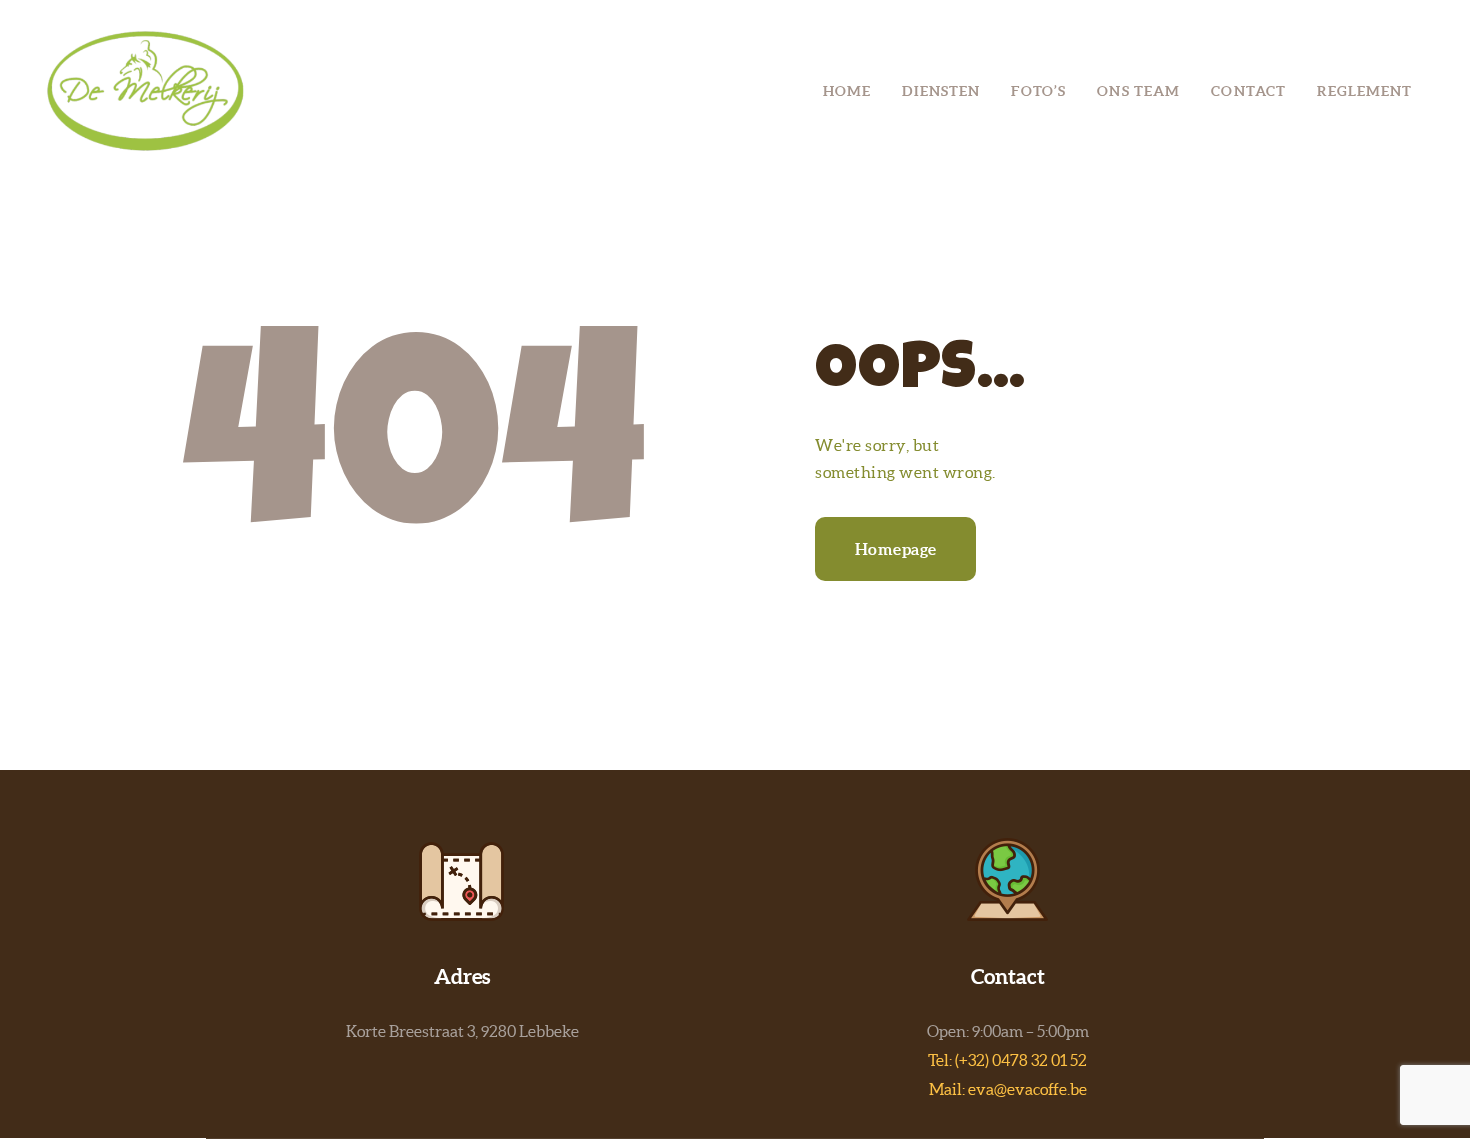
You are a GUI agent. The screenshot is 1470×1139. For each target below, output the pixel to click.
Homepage (896, 549)
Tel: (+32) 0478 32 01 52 (1007, 1060)
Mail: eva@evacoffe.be (1008, 1089)
